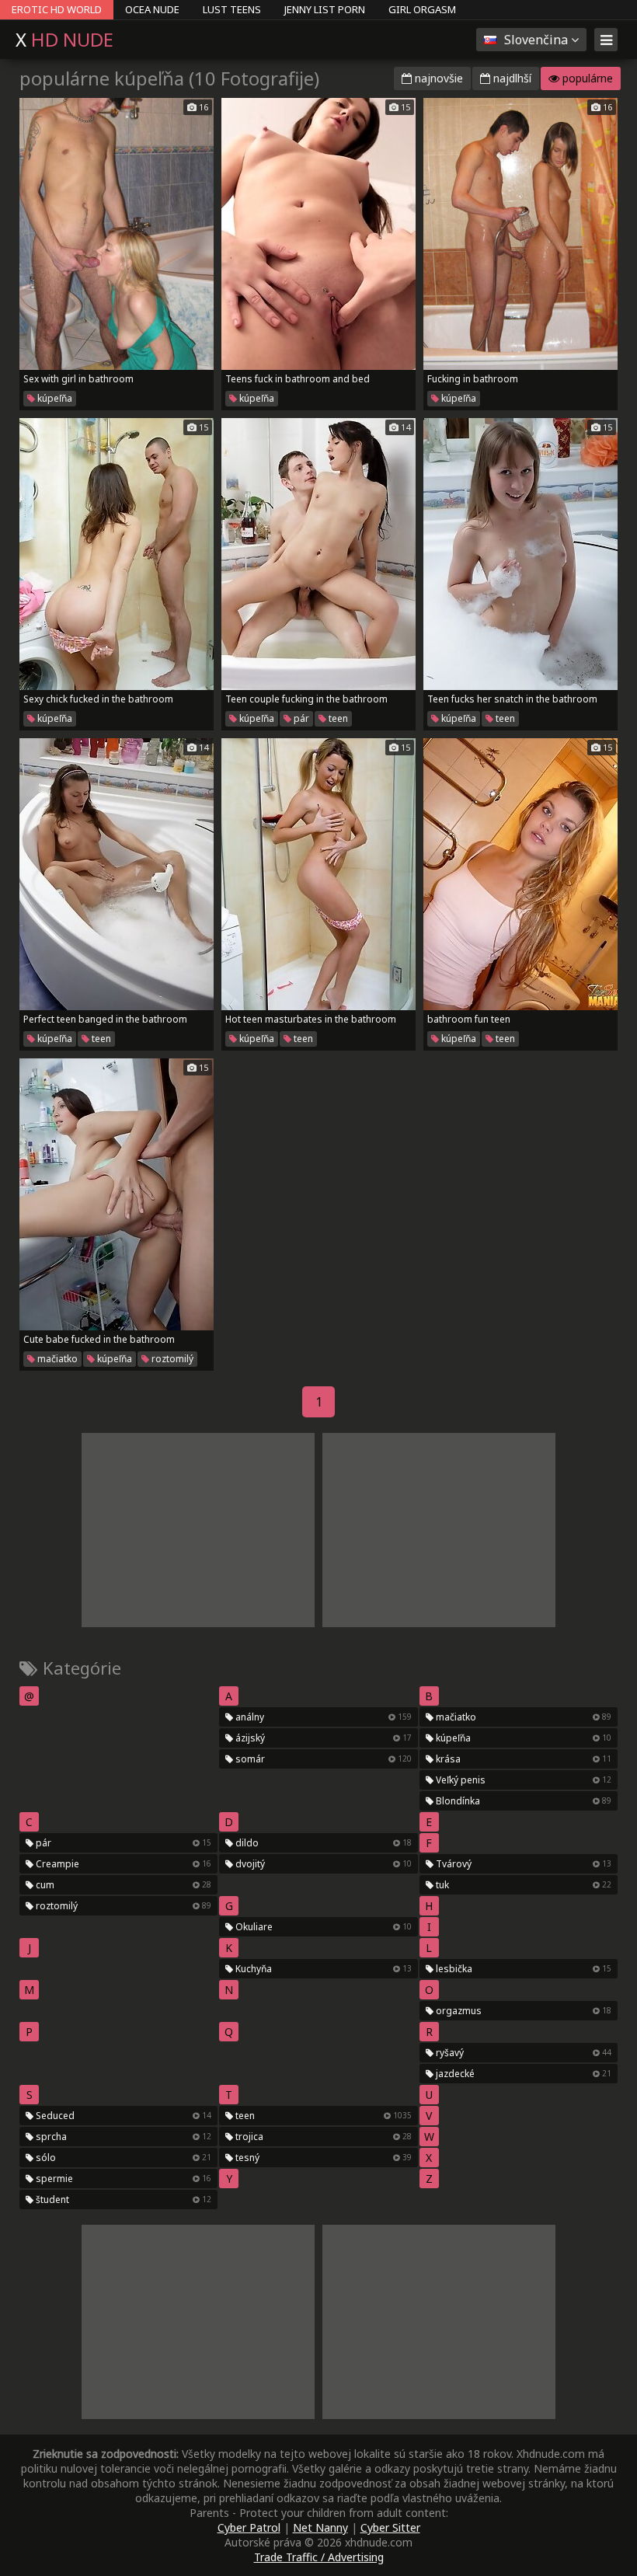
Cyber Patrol (249, 2527)
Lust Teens (232, 9)
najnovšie (437, 78)
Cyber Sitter (390, 2527)
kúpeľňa (54, 398)
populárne (586, 78)
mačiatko (56, 1359)
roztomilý (171, 1359)
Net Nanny (320, 2527)
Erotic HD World (57, 9)
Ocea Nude (152, 9)
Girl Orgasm (422, 9)
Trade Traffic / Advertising (319, 2557)
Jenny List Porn (325, 9)
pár (300, 718)
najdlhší (511, 78)
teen (337, 718)
